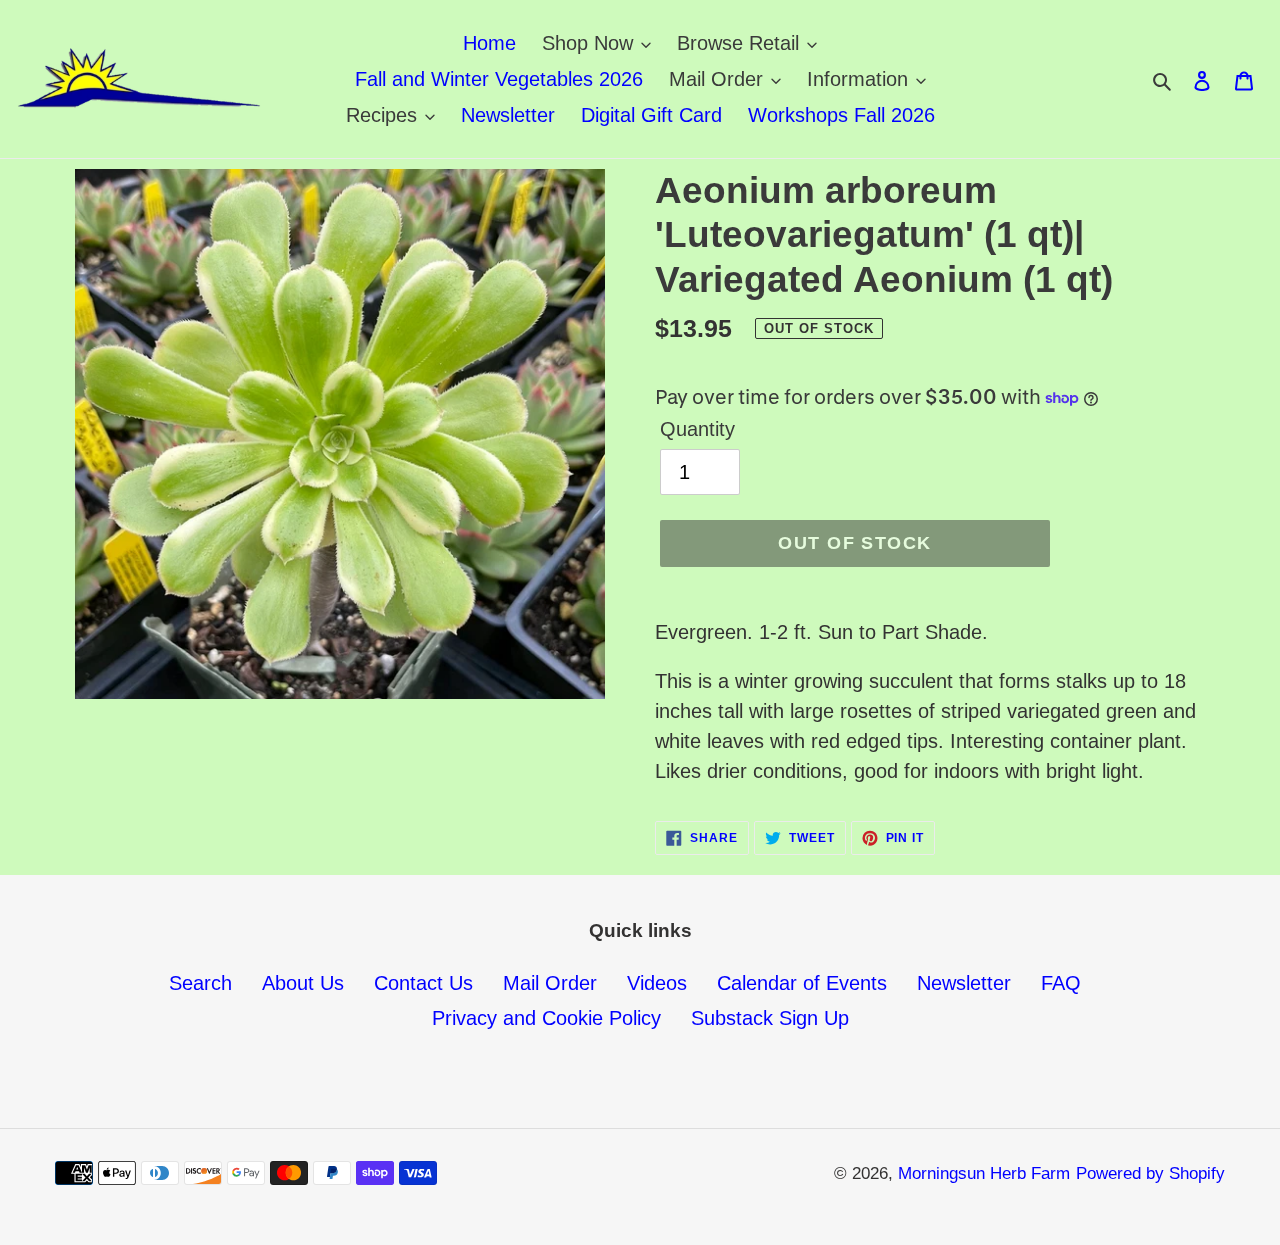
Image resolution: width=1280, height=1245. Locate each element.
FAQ (1061, 983)
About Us (303, 983)
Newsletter (964, 983)
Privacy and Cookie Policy (546, 1018)
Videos (657, 983)
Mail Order (550, 983)
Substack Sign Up (770, 1018)
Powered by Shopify (1150, 1173)
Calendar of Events (802, 983)
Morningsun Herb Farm (984, 1173)
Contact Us (423, 983)
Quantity (697, 429)
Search (200, 983)
